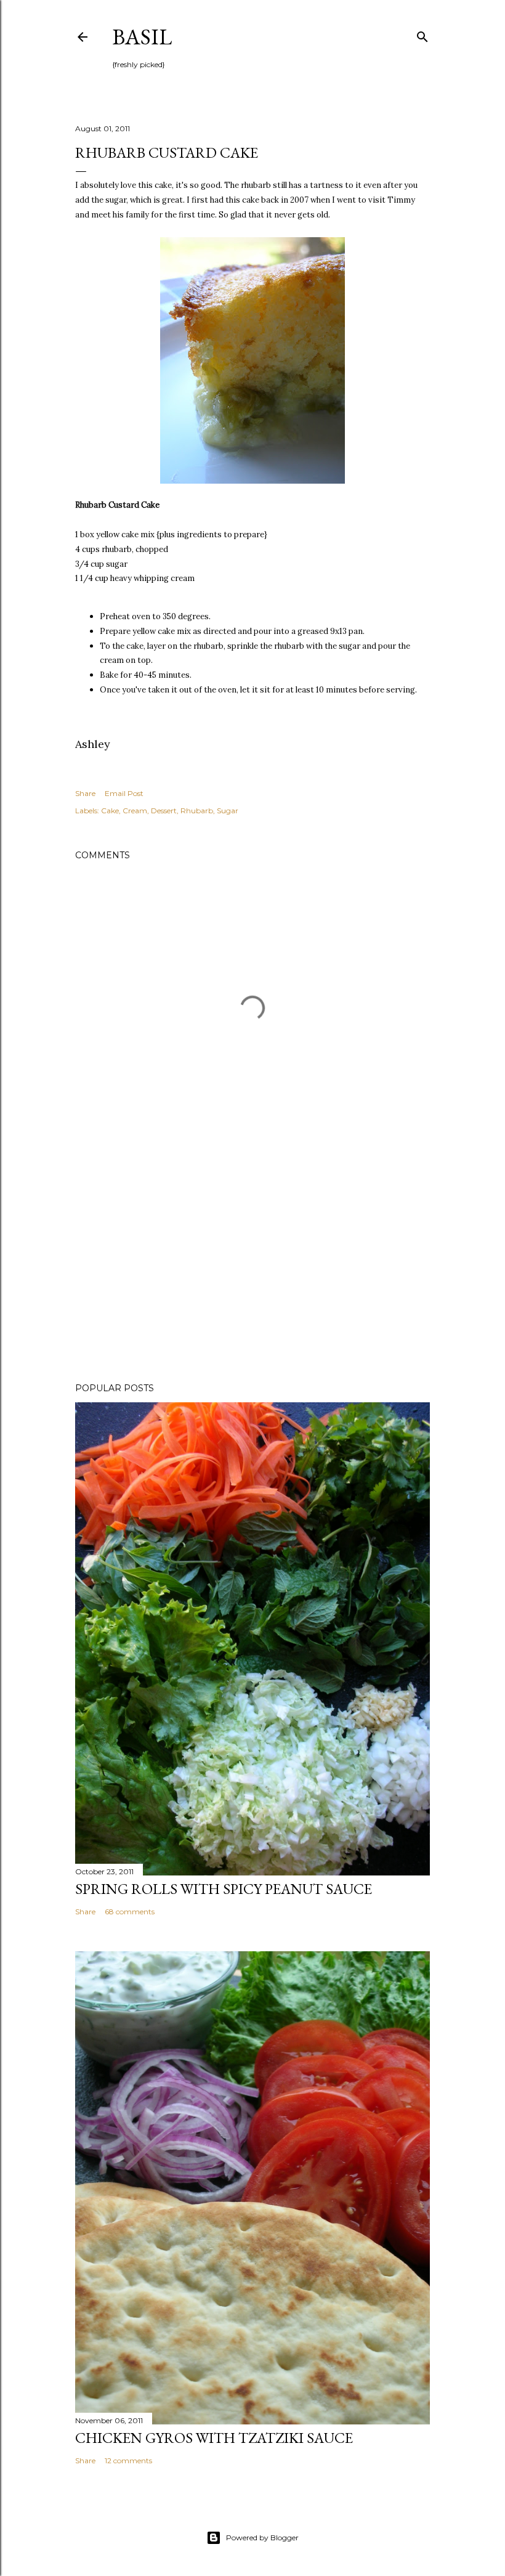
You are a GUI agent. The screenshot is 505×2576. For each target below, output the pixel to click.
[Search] (422, 34)
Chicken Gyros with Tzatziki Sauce (214, 2438)
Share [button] (85, 793)
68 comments (130, 1912)
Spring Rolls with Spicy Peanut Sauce (224, 1889)
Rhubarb (197, 811)
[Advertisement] (252, 1266)
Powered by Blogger (262, 2537)
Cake (110, 811)
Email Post (124, 793)
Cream (135, 811)
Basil (142, 37)
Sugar (228, 811)
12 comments (128, 2460)
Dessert (164, 811)
